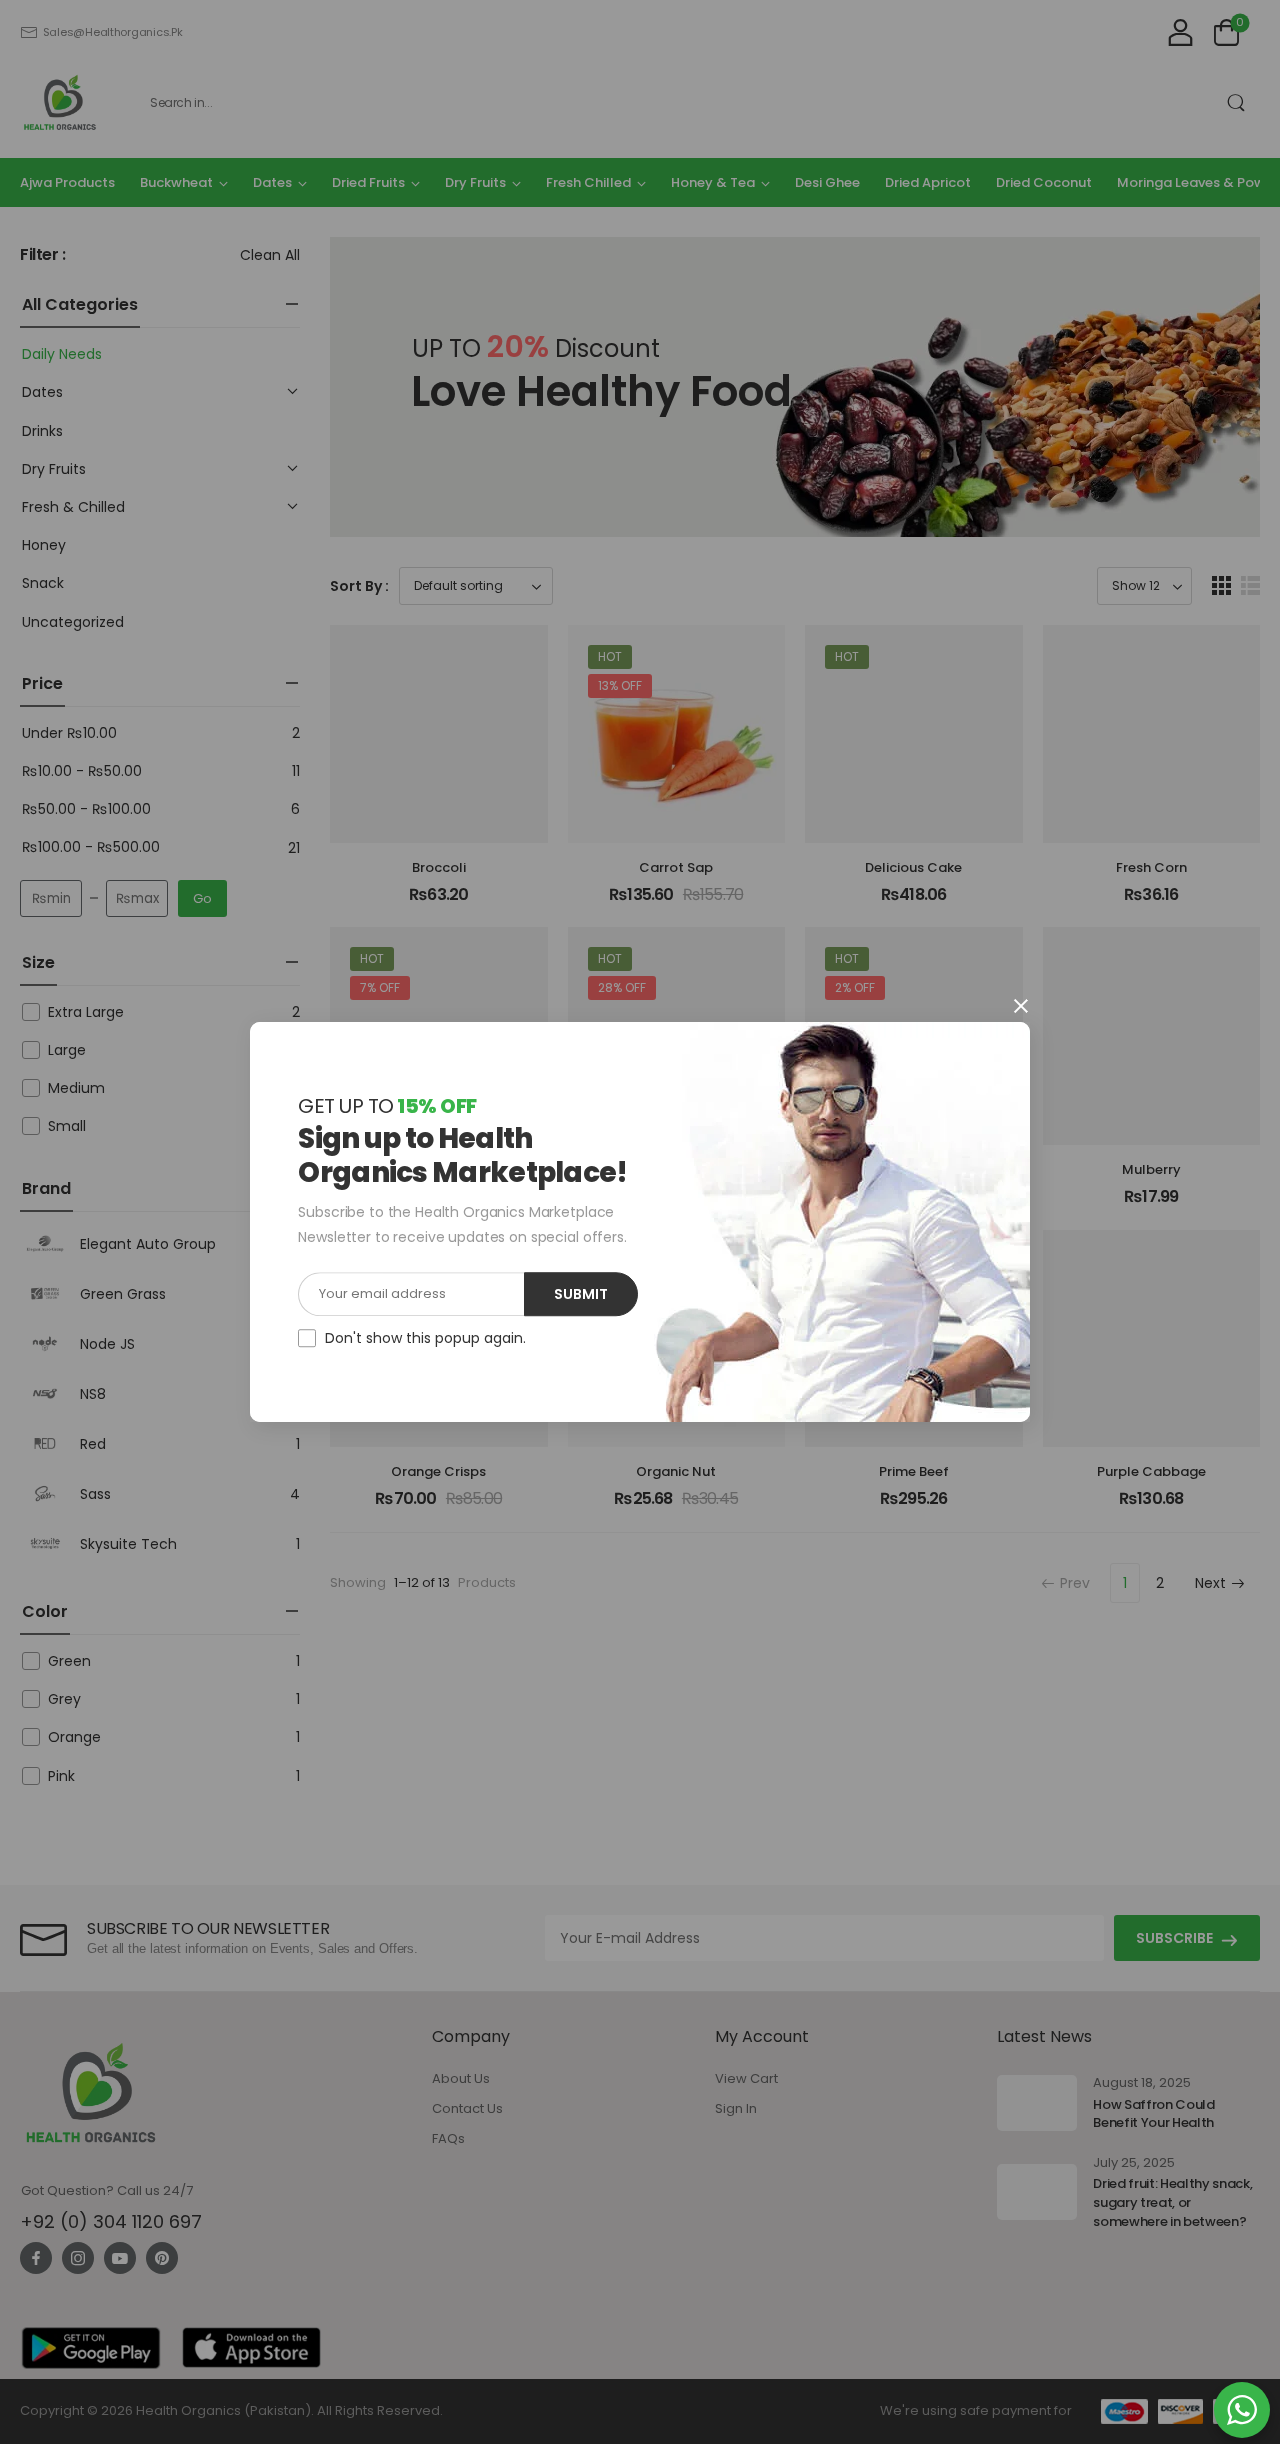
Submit (581, 1294)
